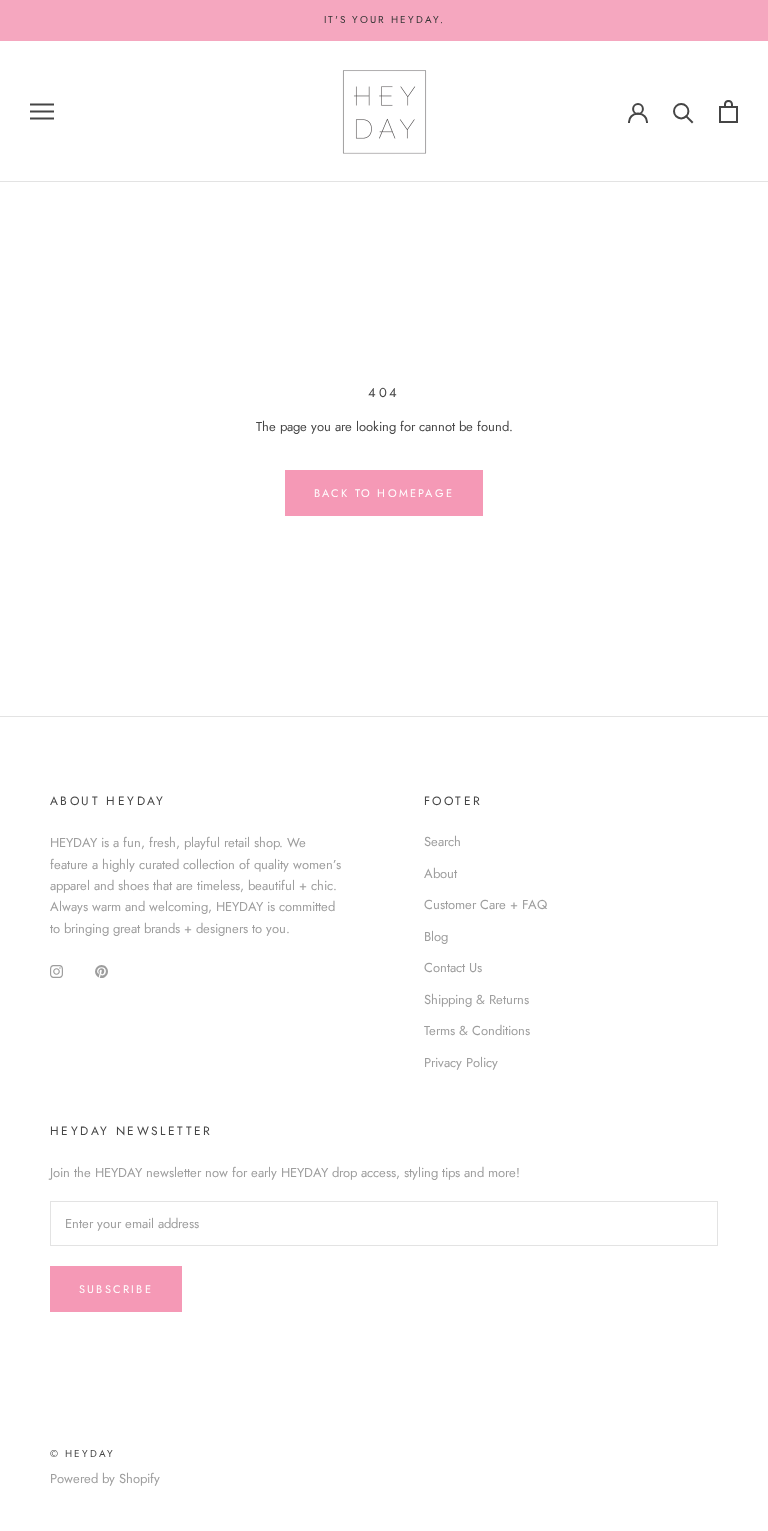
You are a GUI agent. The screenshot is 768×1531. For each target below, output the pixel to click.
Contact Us (453, 967)
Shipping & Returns (476, 999)
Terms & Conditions (477, 1030)
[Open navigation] (42, 111)
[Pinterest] (101, 969)
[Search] (683, 111)
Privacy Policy (461, 1062)
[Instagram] (56, 969)
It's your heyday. (384, 19)
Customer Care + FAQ (485, 904)
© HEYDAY (82, 1453)
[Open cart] (728, 111)
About (440, 873)
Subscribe (116, 1289)
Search (442, 841)
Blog (436, 936)
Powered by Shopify (105, 1478)
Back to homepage (384, 493)
